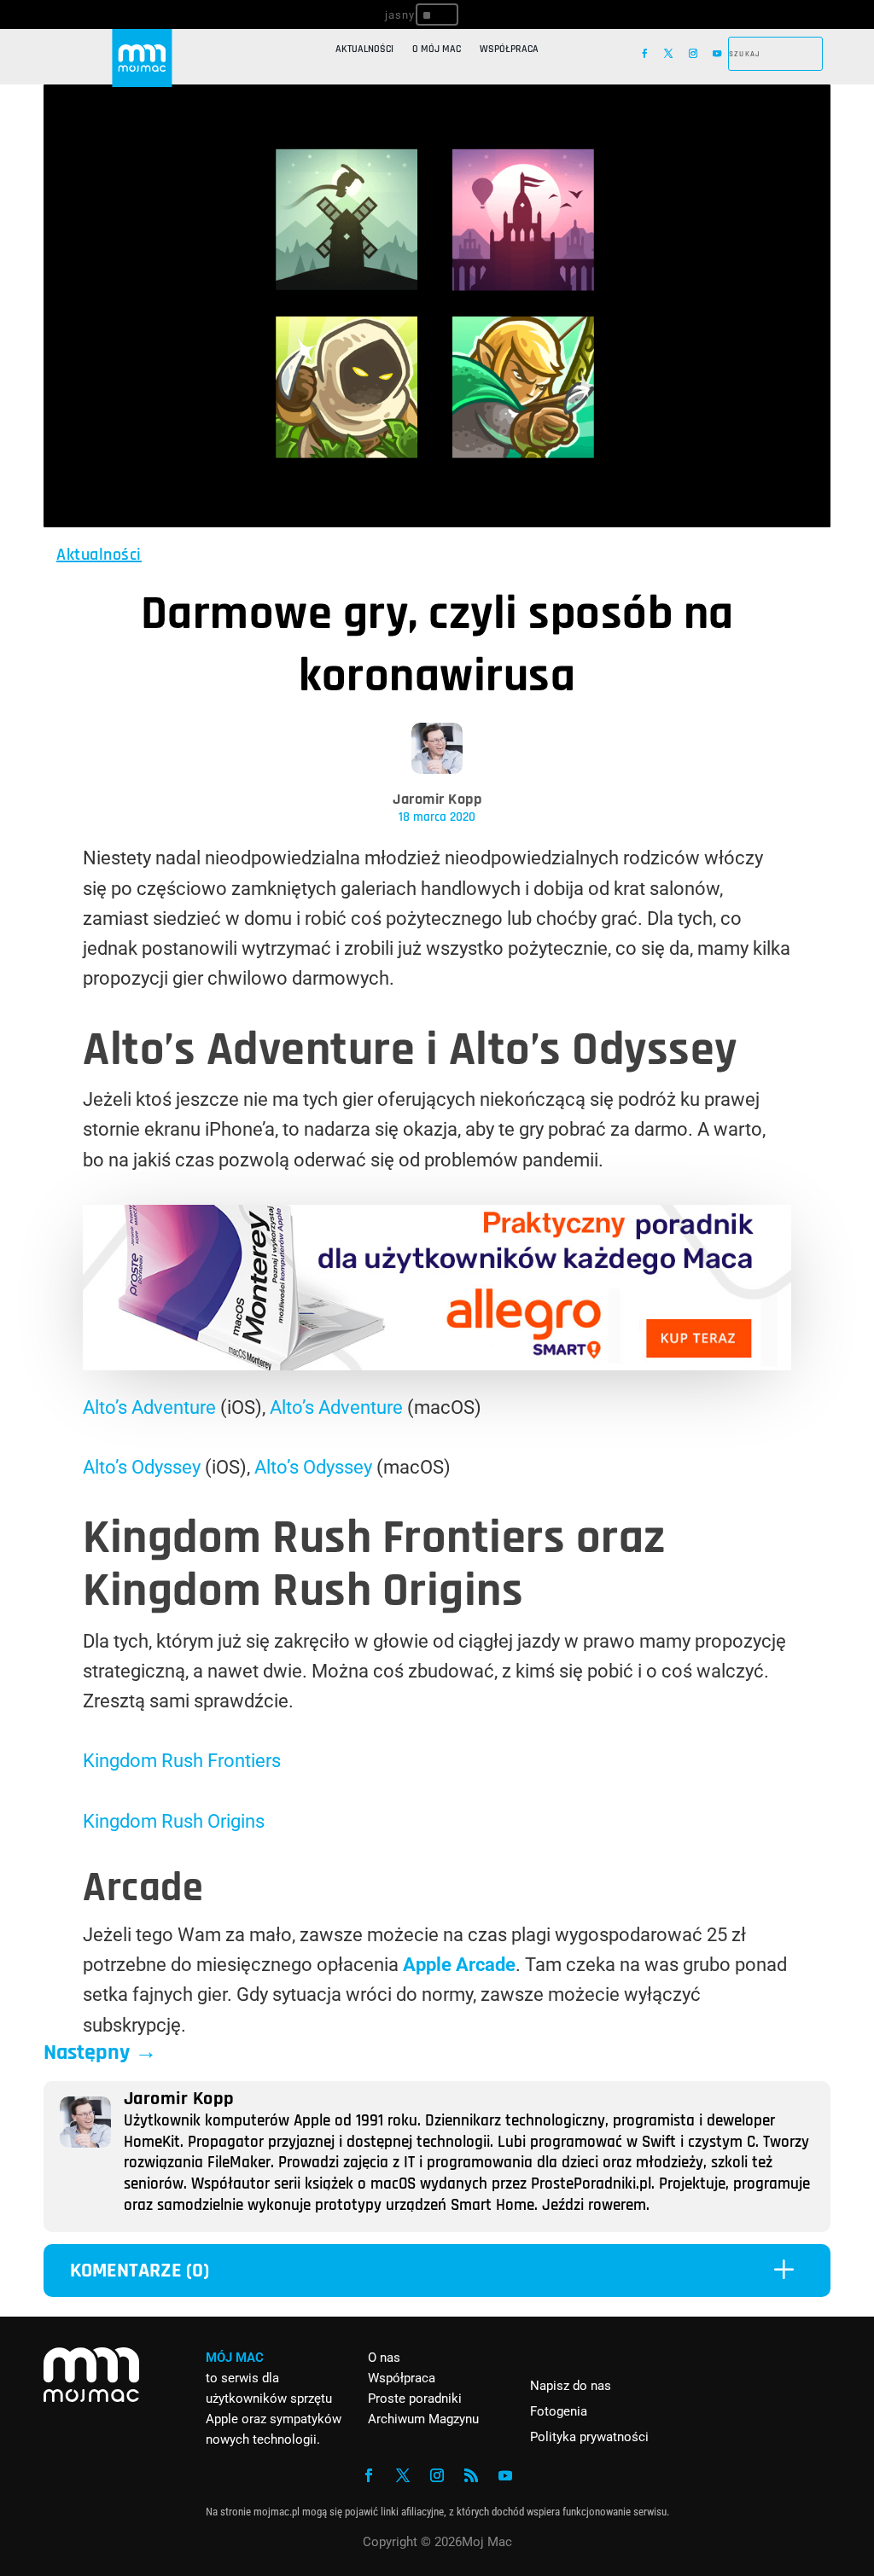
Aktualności (364, 49)
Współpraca (509, 49)
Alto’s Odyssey (142, 1467)
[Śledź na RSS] (471, 2475)
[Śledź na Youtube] (717, 54)
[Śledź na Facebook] (644, 54)
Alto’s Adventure (149, 1407)
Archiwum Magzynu (423, 2419)
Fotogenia (559, 2411)
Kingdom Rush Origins (174, 1821)
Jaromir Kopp (437, 799)
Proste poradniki (415, 2399)
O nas (384, 2358)
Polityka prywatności (589, 2437)
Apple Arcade (459, 1965)
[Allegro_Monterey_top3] (437, 1364)
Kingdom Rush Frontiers (182, 1761)
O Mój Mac (437, 49)
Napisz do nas (571, 2386)
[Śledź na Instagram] (693, 54)
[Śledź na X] (668, 54)
